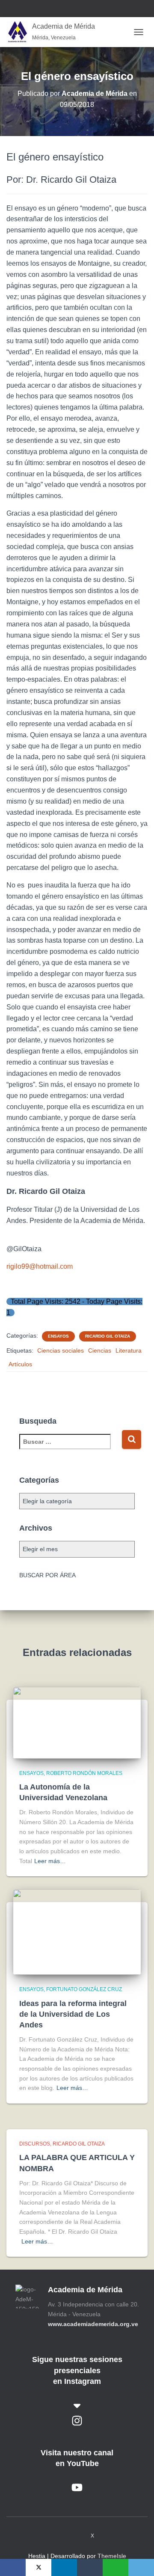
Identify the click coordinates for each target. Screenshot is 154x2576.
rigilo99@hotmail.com (40, 1266)
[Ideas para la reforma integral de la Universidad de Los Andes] (77, 1932)
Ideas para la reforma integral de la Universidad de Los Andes (73, 2014)
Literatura (129, 1350)
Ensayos (58, 1336)
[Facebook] (13, 2567)
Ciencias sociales (61, 1350)
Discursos (35, 2144)
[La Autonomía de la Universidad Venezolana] (77, 1722)
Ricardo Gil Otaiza (108, 1336)
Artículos (20, 1364)
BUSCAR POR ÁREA (47, 1575)
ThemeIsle (112, 2556)
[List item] (77, 2421)
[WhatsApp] (115, 2567)
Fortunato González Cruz (84, 1989)
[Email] (141, 2567)
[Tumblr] (90, 2567)
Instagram (60, 2535)
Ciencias (100, 1350)
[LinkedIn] (64, 2567)
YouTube (76, 2535)
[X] (38, 2567)
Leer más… (50, 1861)
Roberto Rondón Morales (84, 1773)
